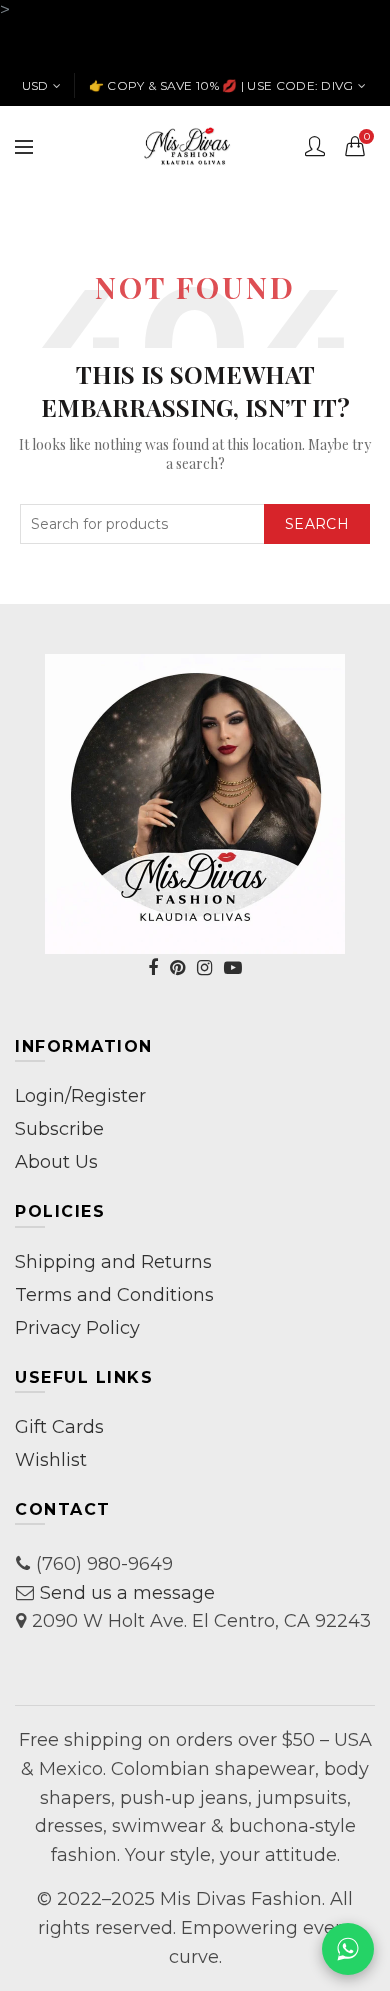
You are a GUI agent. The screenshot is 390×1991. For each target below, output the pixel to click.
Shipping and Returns (113, 1262)
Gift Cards (59, 1427)
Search (317, 524)
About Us (56, 1162)
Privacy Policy (77, 1328)
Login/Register (80, 1096)
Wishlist (51, 1460)
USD (35, 85)
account (315, 146)
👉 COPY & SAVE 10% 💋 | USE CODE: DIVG (221, 85)
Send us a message (127, 1593)
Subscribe (59, 1129)
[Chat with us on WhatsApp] (348, 1949)
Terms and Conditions (114, 1295)
